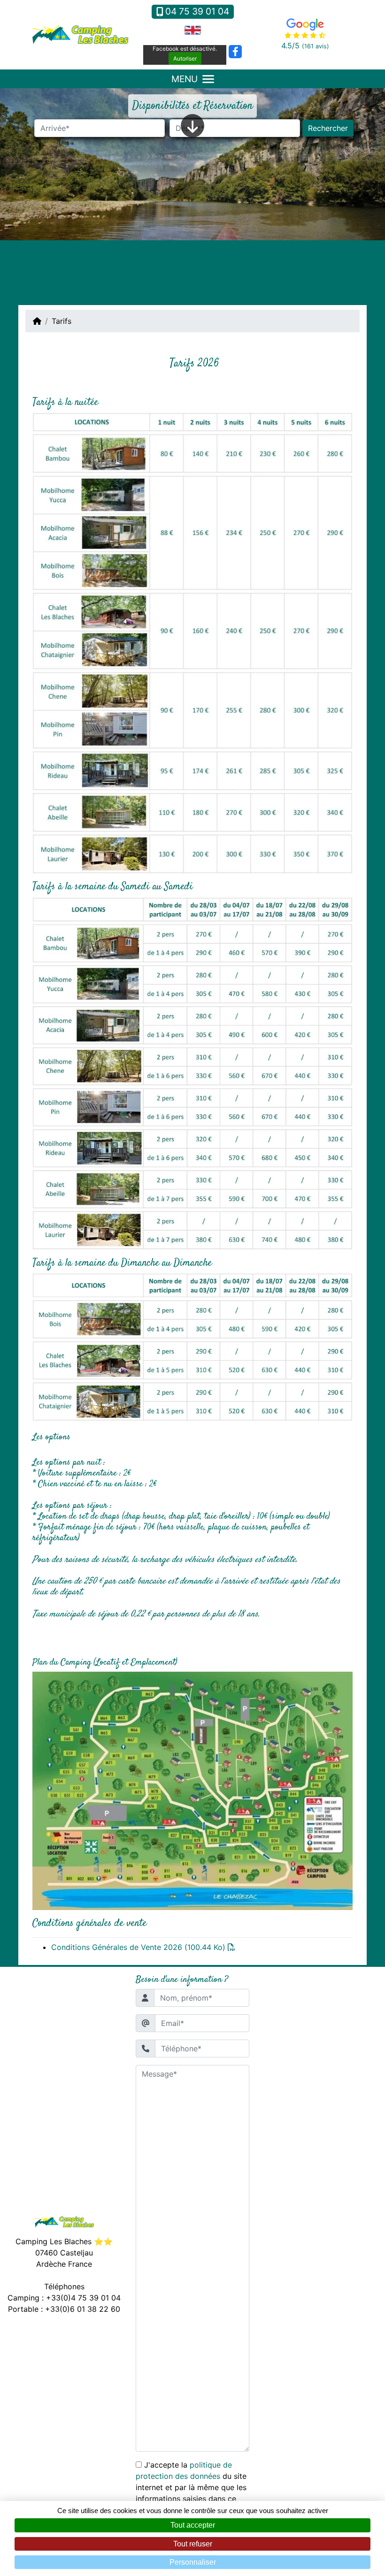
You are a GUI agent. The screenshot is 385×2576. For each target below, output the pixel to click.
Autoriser (185, 58)
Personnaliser (193, 2562)
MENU (185, 79)
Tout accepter (193, 2525)
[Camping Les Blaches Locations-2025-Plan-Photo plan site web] (192, 1790)
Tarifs (62, 321)
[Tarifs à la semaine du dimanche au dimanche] (192, 1348)
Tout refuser (193, 2544)
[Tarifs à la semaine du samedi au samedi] (192, 1073)
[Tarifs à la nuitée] (192, 642)
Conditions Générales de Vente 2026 (138, 1947)
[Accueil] (37, 321)
